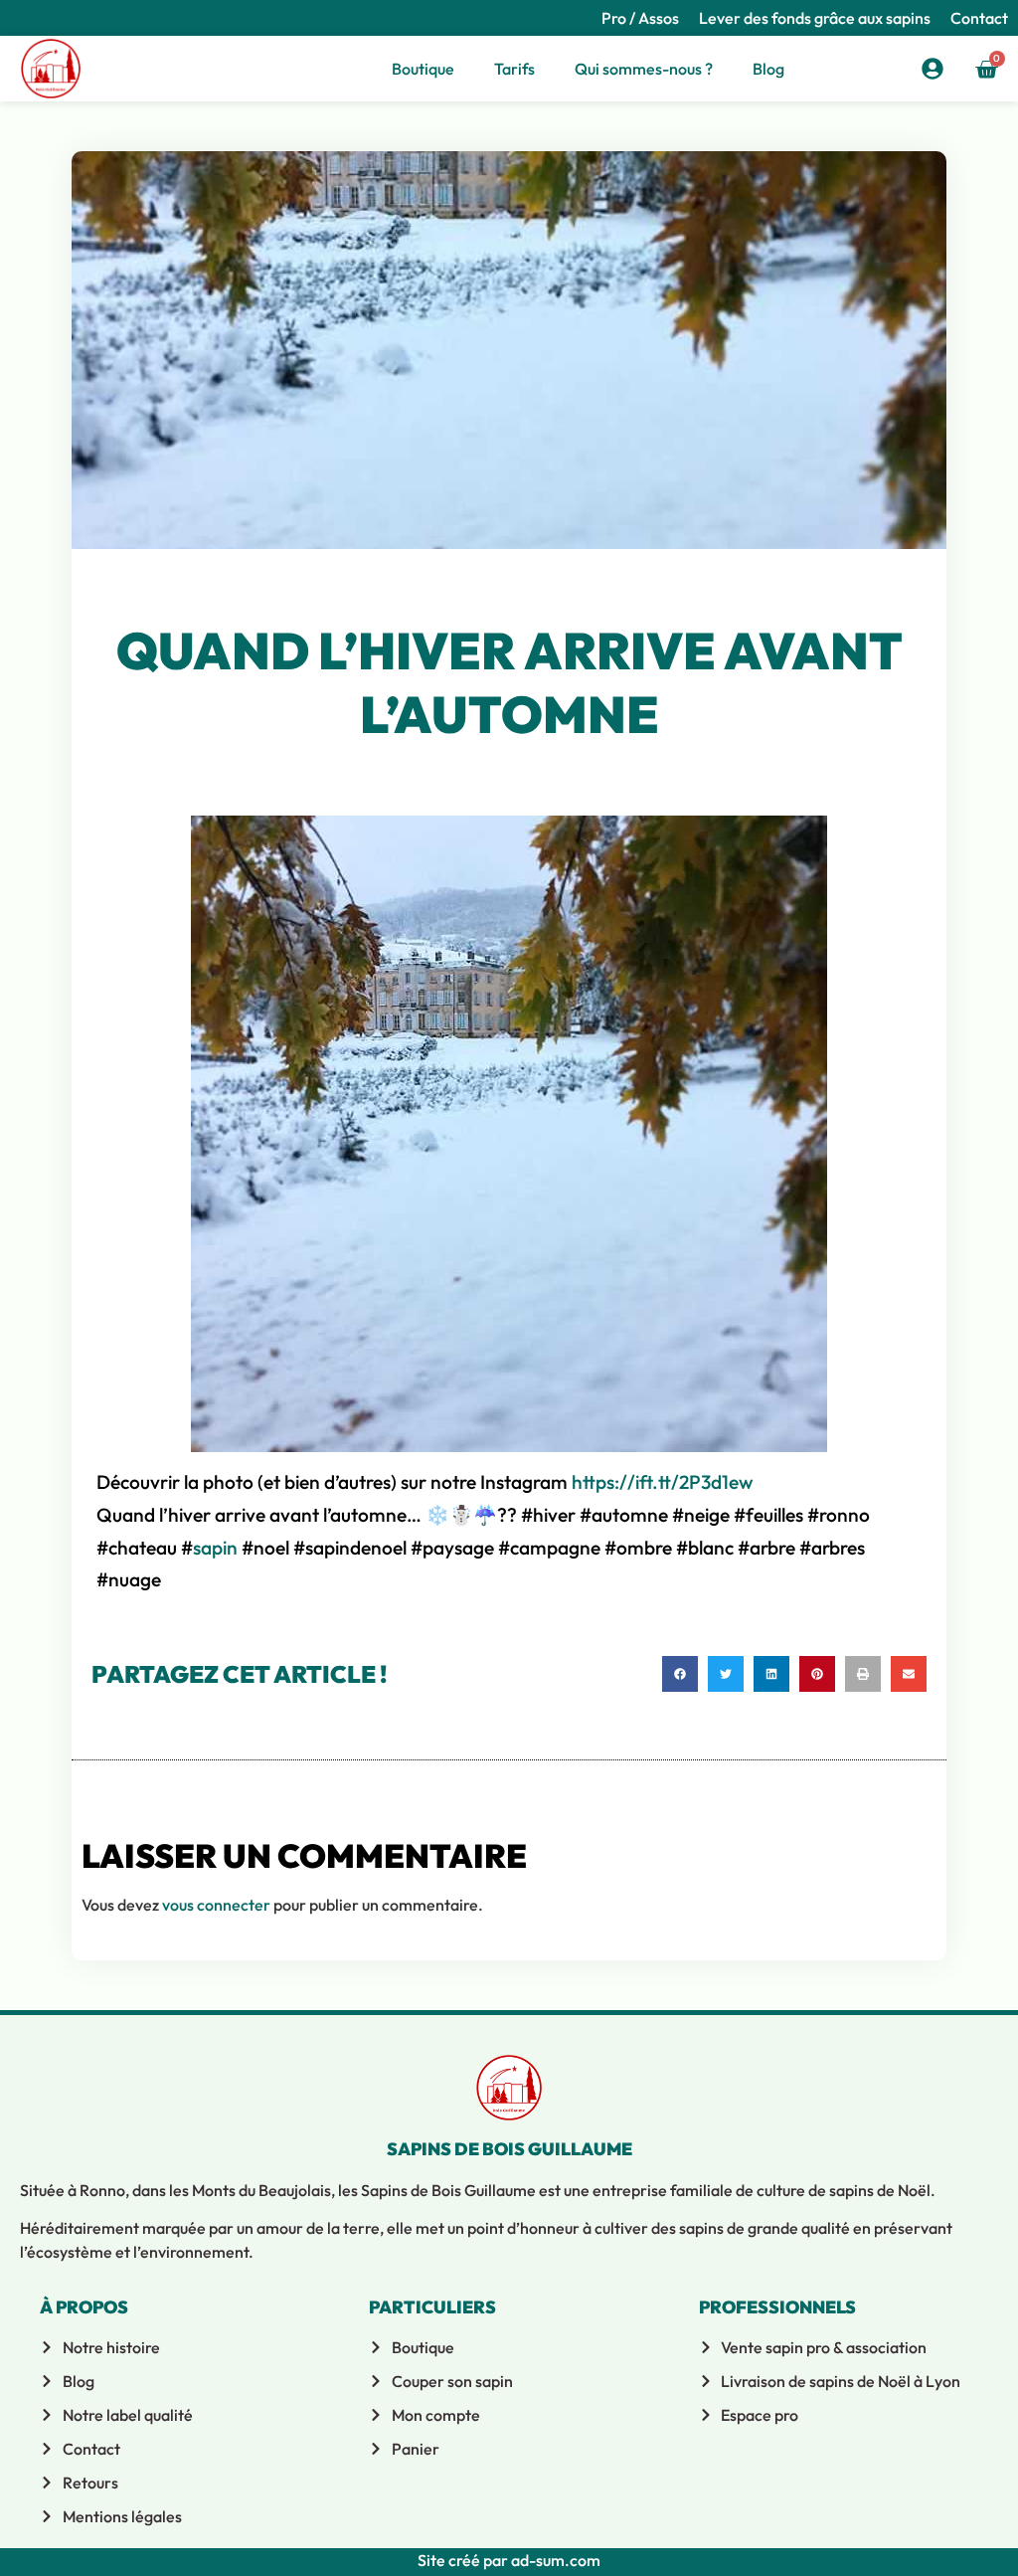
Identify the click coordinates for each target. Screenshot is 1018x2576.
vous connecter (216, 1905)
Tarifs (514, 69)
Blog (768, 69)
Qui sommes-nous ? (644, 69)
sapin (215, 1548)
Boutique (423, 69)
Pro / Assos (640, 18)
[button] (680, 1674)
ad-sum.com (554, 2560)
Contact (979, 18)
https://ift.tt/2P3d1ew (662, 1482)
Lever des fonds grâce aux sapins (815, 18)
